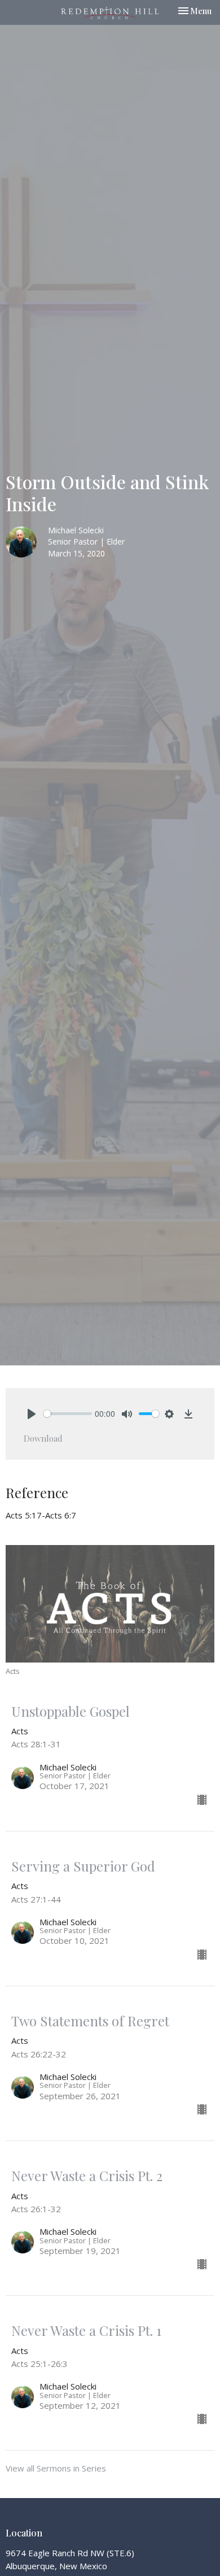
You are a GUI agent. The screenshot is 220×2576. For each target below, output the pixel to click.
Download (43, 1438)
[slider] (68, 1414)
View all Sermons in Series (56, 2468)
